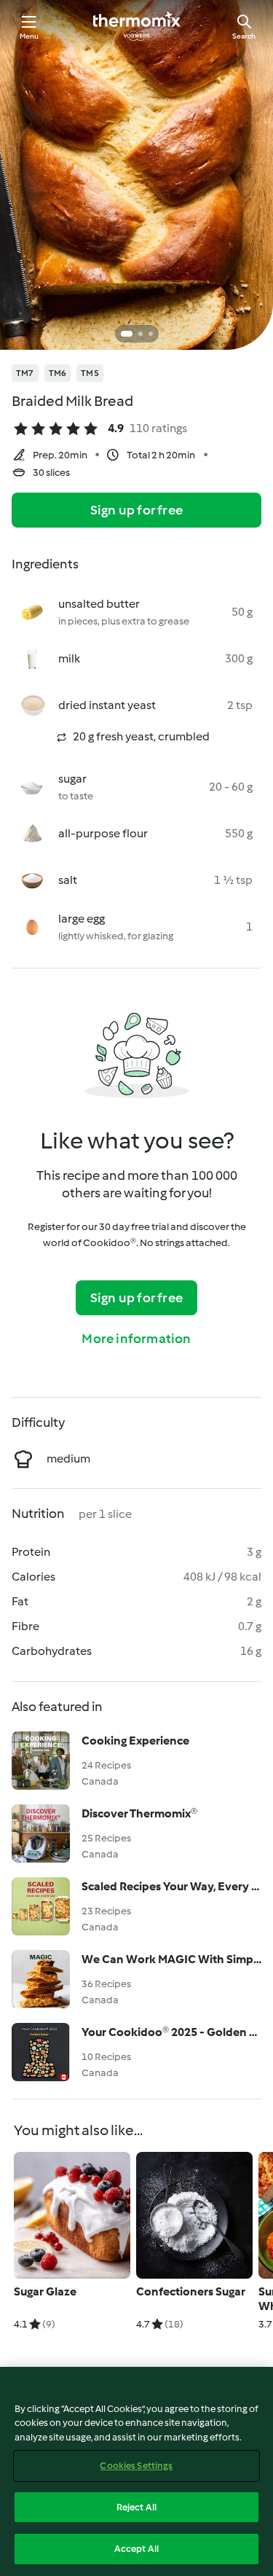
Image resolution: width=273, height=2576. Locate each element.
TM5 (90, 373)
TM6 (58, 373)
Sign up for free (136, 510)
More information (136, 1339)
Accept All (136, 2549)
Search (244, 36)
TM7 (25, 373)
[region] (136, 2471)
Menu (29, 36)
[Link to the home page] (137, 26)
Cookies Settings (136, 2466)
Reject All (136, 2507)
